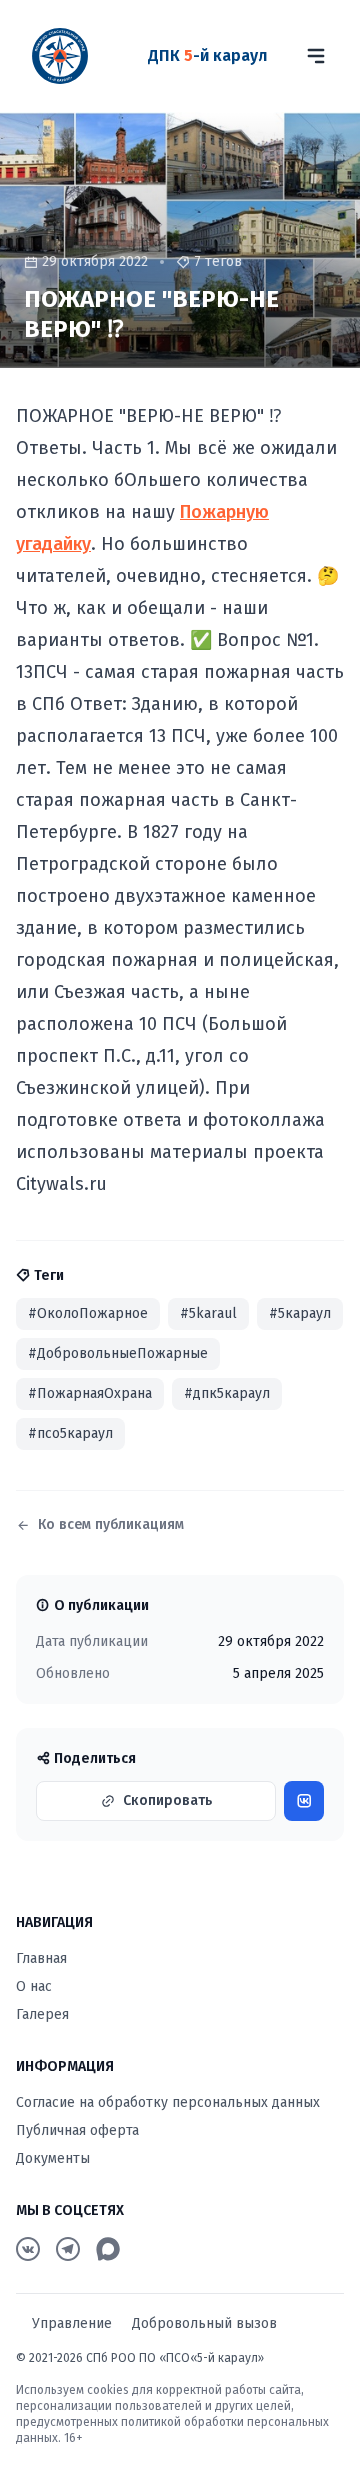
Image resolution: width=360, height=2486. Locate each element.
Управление (72, 2323)
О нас (34, 1986)
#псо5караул (70, 1433)
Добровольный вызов (204, 2323)
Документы (53, 2158)
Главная (41, 1958)
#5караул (300, 1313)
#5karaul (208, 1313)
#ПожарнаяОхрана (90, 1393)
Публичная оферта (77, 2130)
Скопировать (167, 1800)
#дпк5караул (227, 1393)
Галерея (42, 2014)
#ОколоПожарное (88, 1313)
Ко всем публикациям (111, 1524)
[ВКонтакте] (28, 2249)
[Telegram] (68, 2249)
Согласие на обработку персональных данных (168, 2102)
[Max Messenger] (108, 2249)
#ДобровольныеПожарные (118, 1353)
